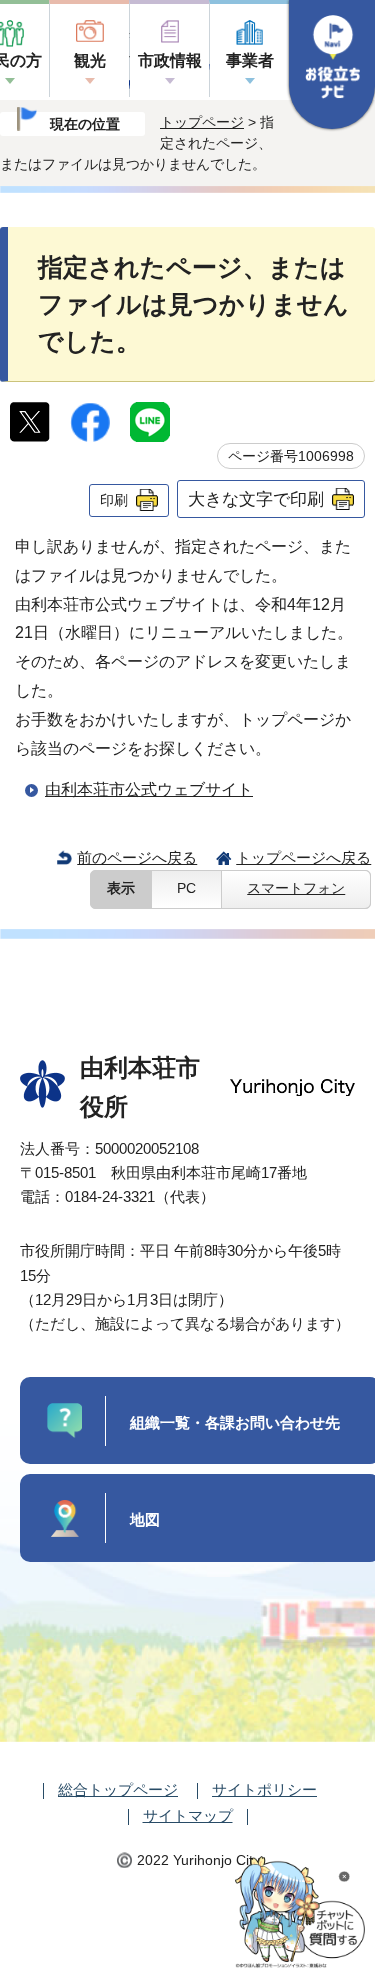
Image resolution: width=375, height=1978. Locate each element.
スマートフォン (296, 888)
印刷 (114, 500)
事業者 (250, 60)
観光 (90, 60)
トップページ (202, 122)
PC (186, 888)
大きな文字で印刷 (256, 499)
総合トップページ (118, 1789)
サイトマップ (188, 1815)
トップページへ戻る (303, 857)
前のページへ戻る (137, 857)
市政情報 (170, 60)
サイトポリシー (264, 1789)
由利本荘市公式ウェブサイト (149, 789)
